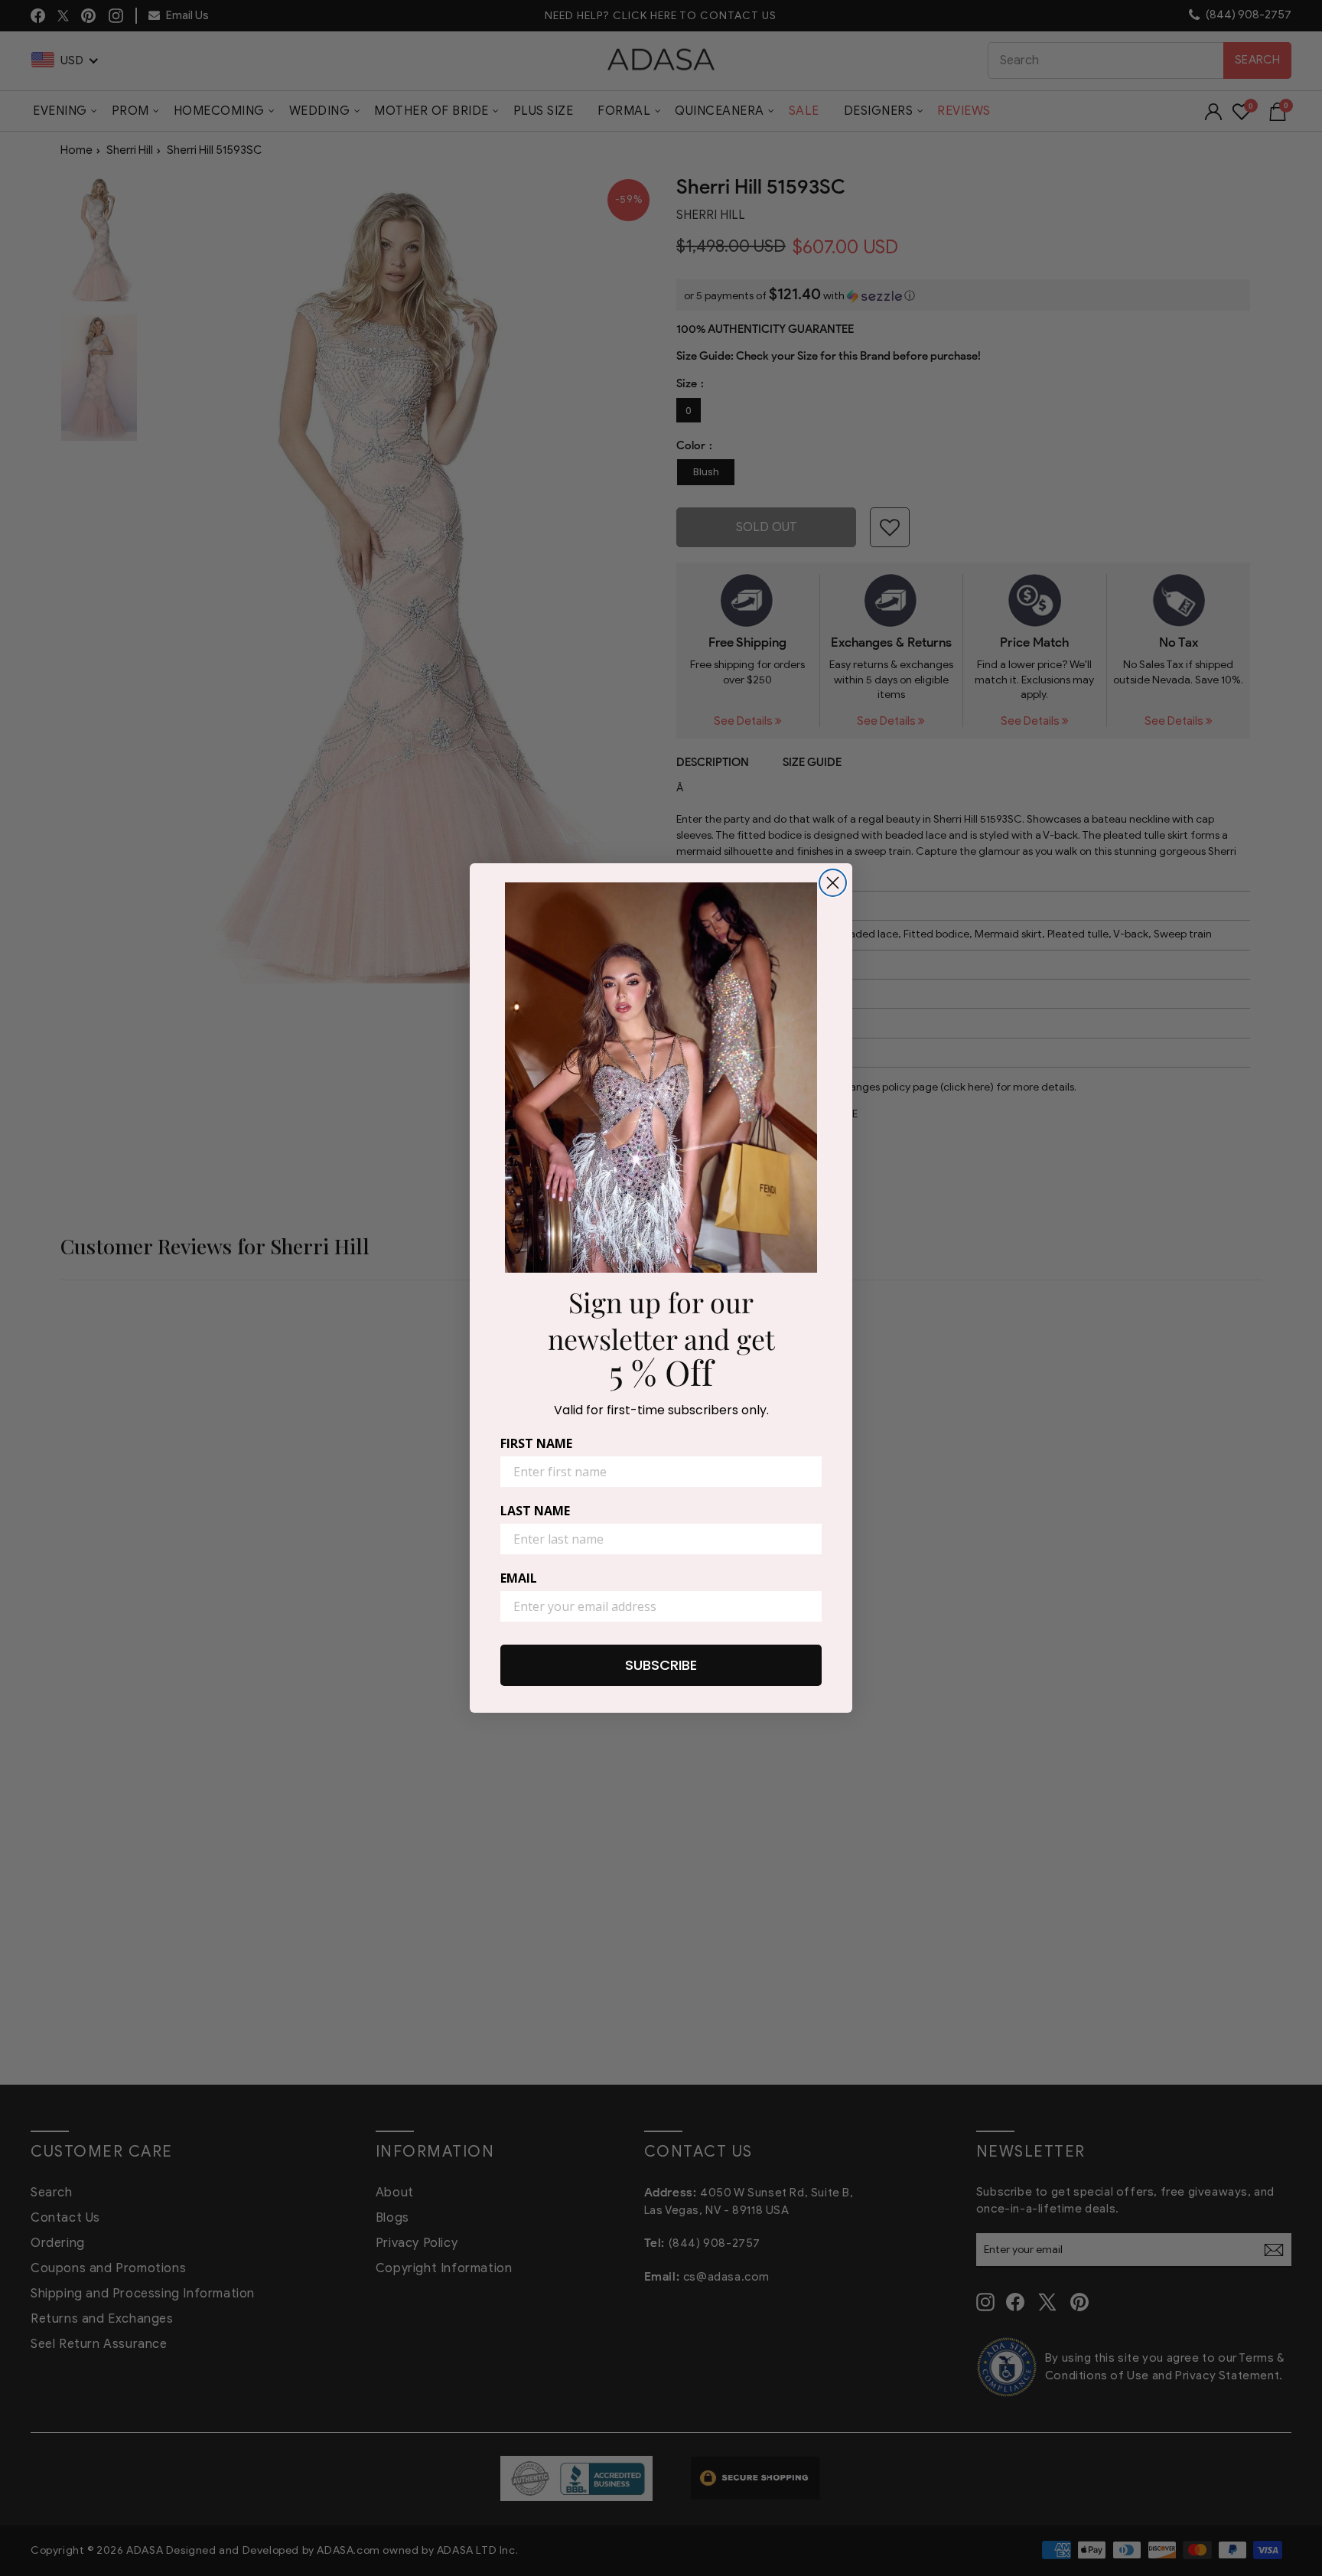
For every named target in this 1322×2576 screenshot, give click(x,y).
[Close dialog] (833, 883)
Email (519, 1578)
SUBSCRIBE (661, 1665)
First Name (536, 1443)
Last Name (535, 1511)
